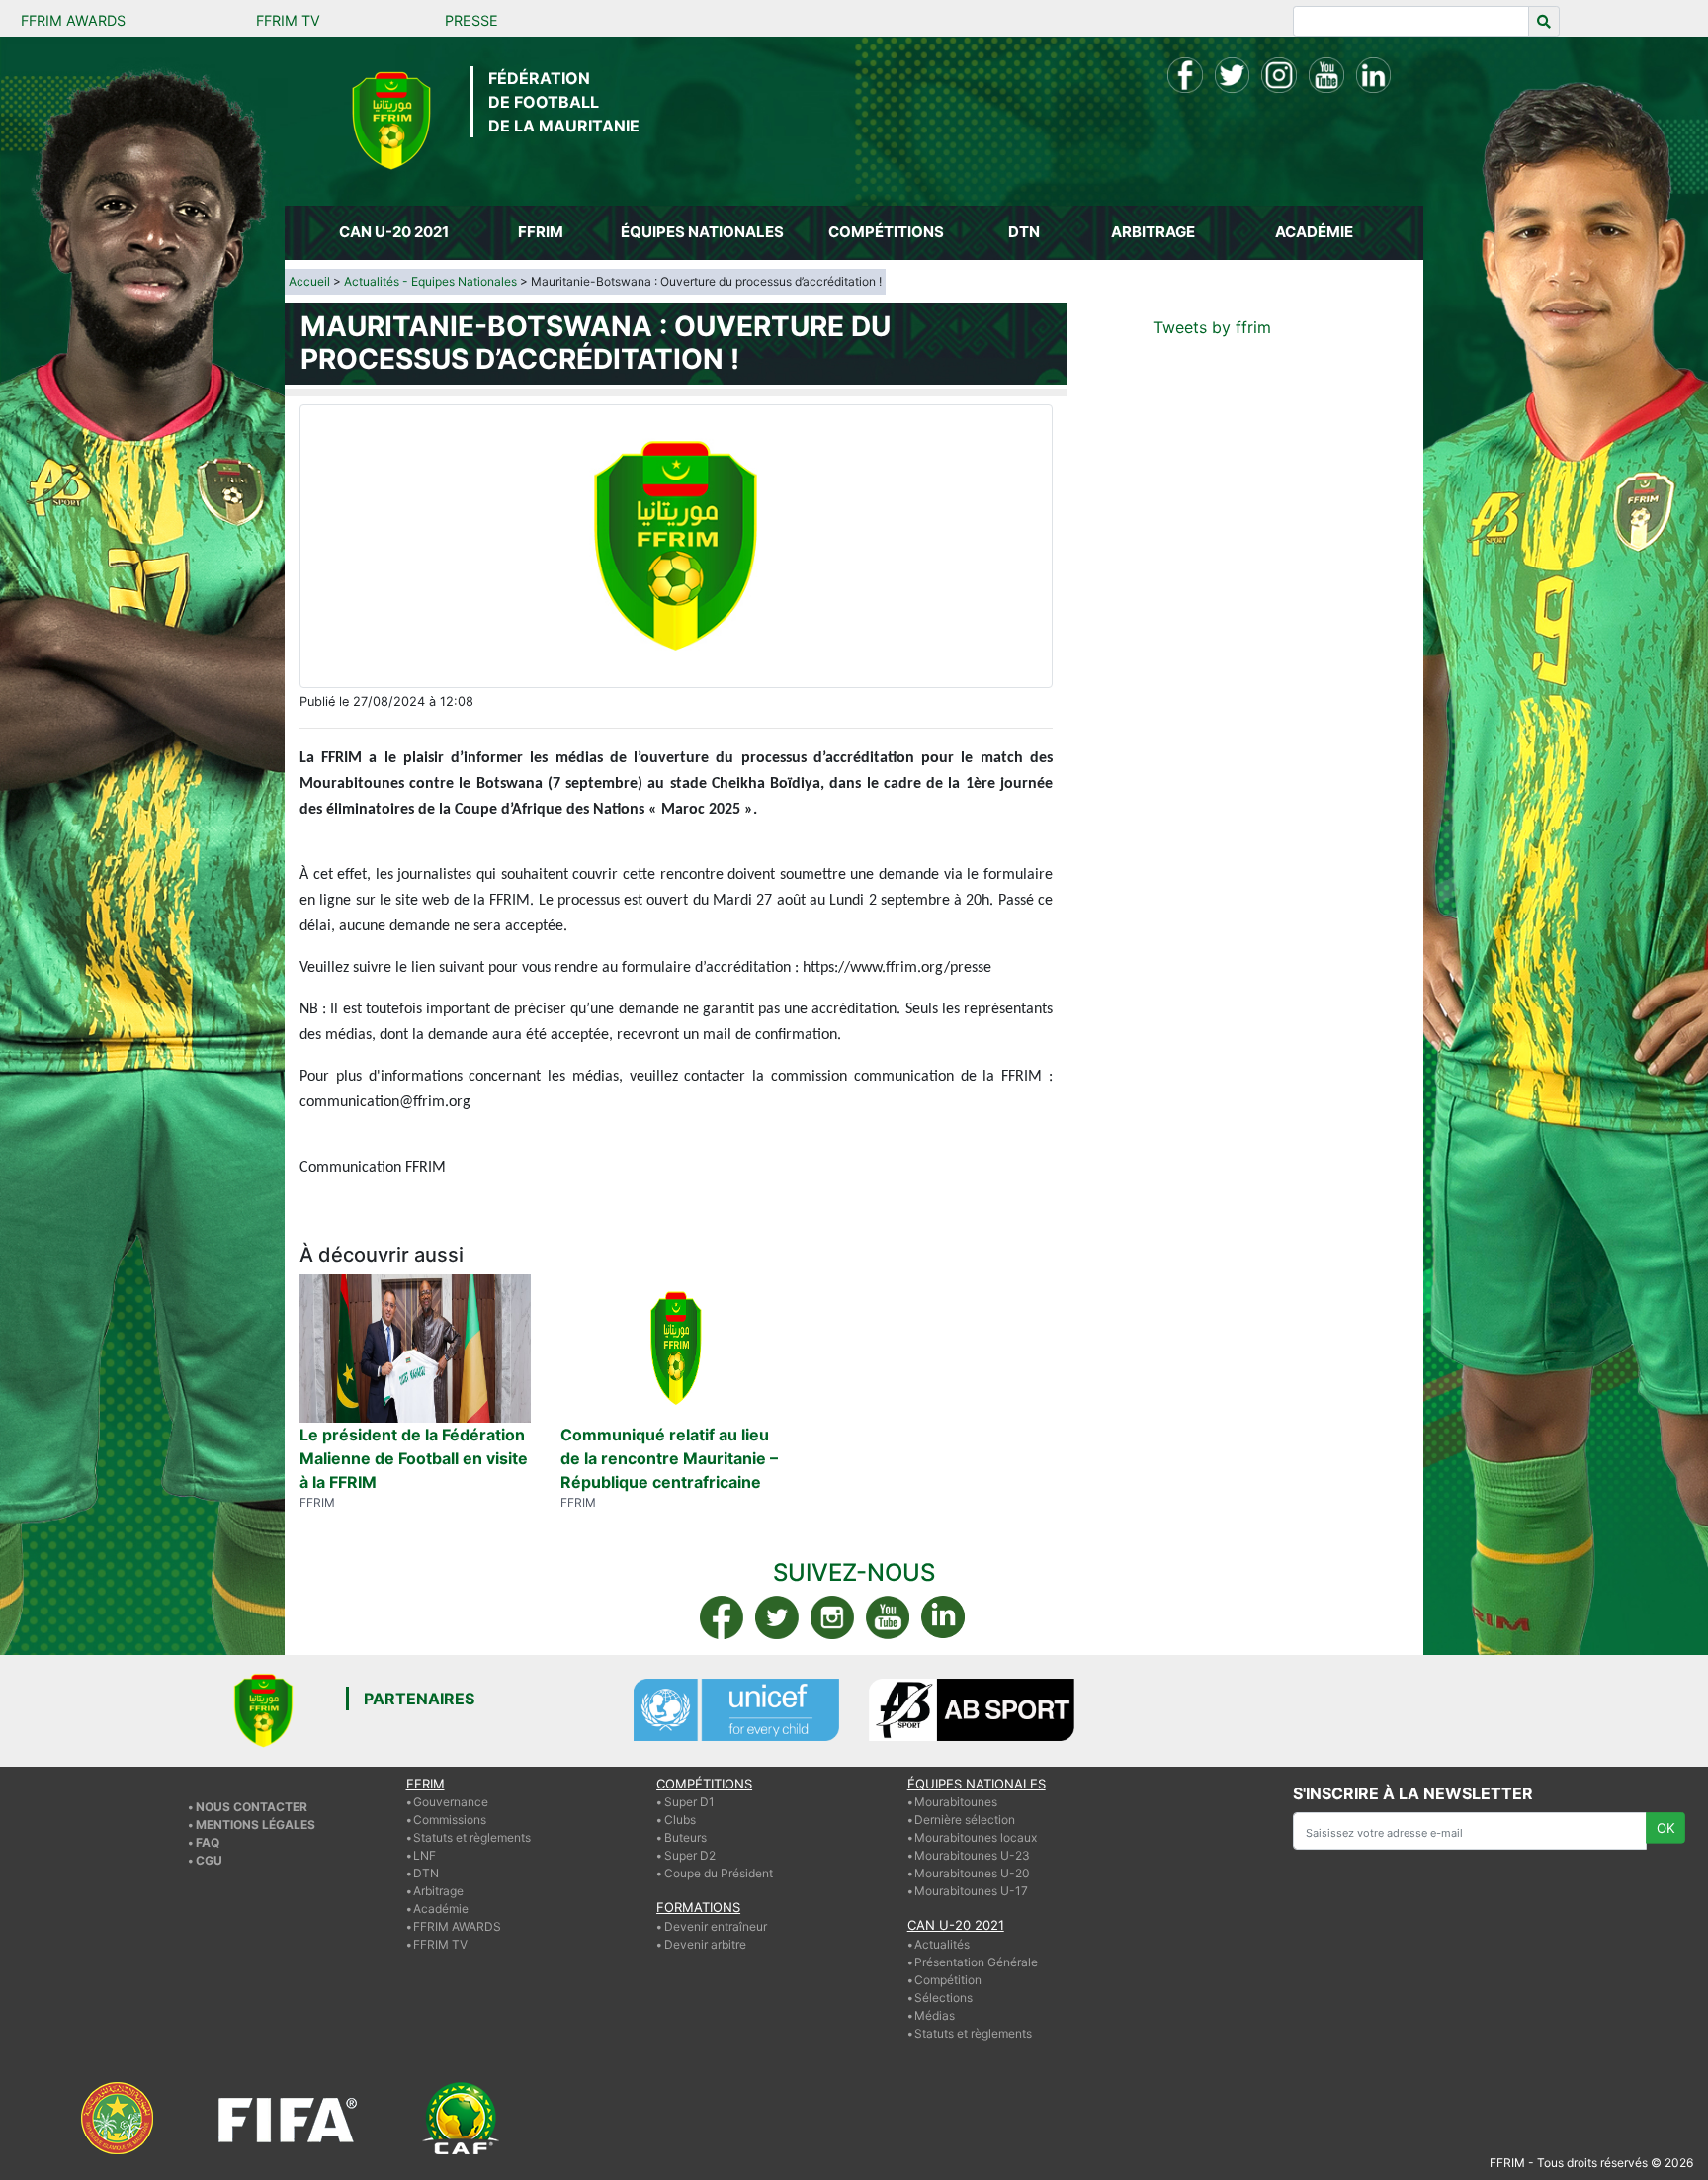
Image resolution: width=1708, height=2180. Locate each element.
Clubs (680, 1820)
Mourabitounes (956, 1802)
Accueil (309, 281)
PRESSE (471, 20)
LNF (425, 1855)
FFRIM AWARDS (73, 20)
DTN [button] (1024, 232)
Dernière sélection (965, 1820)
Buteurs (685, 1837)
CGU (209, 1860)
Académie (441, 1909)
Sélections (943, 1998)
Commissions (450, 1820)
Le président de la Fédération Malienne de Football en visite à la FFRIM (414, 1458)
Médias (935, 2015)
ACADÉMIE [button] (1314, 232)
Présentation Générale (976, 1962)
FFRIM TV (288, 20)
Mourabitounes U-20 (972, 1873)
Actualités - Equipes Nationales (430, 281)
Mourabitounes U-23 (972, 1855)
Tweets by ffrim (1212, 327)
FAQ (208, 1842)
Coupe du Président (719, 1873)
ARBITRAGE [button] (1153, 232)
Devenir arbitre (705, 1944)
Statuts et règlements (472, 1837)
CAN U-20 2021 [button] (394, 232)
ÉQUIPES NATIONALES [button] (702, 232)
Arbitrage (438, 1891)
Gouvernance (451, 1802)
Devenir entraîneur (716, 1926)
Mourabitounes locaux (976, 1837)
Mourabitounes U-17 (971, 1891)
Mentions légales (256, 1825)
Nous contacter (252, 1807)
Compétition (948, 1980)
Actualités (942, 1944)
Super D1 (689, 1802)
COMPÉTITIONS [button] (886, 232)
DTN (426, 1873)
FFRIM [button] (541, 232)
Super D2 (690, 1855)
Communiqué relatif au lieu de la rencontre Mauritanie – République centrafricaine (669, 1458)
